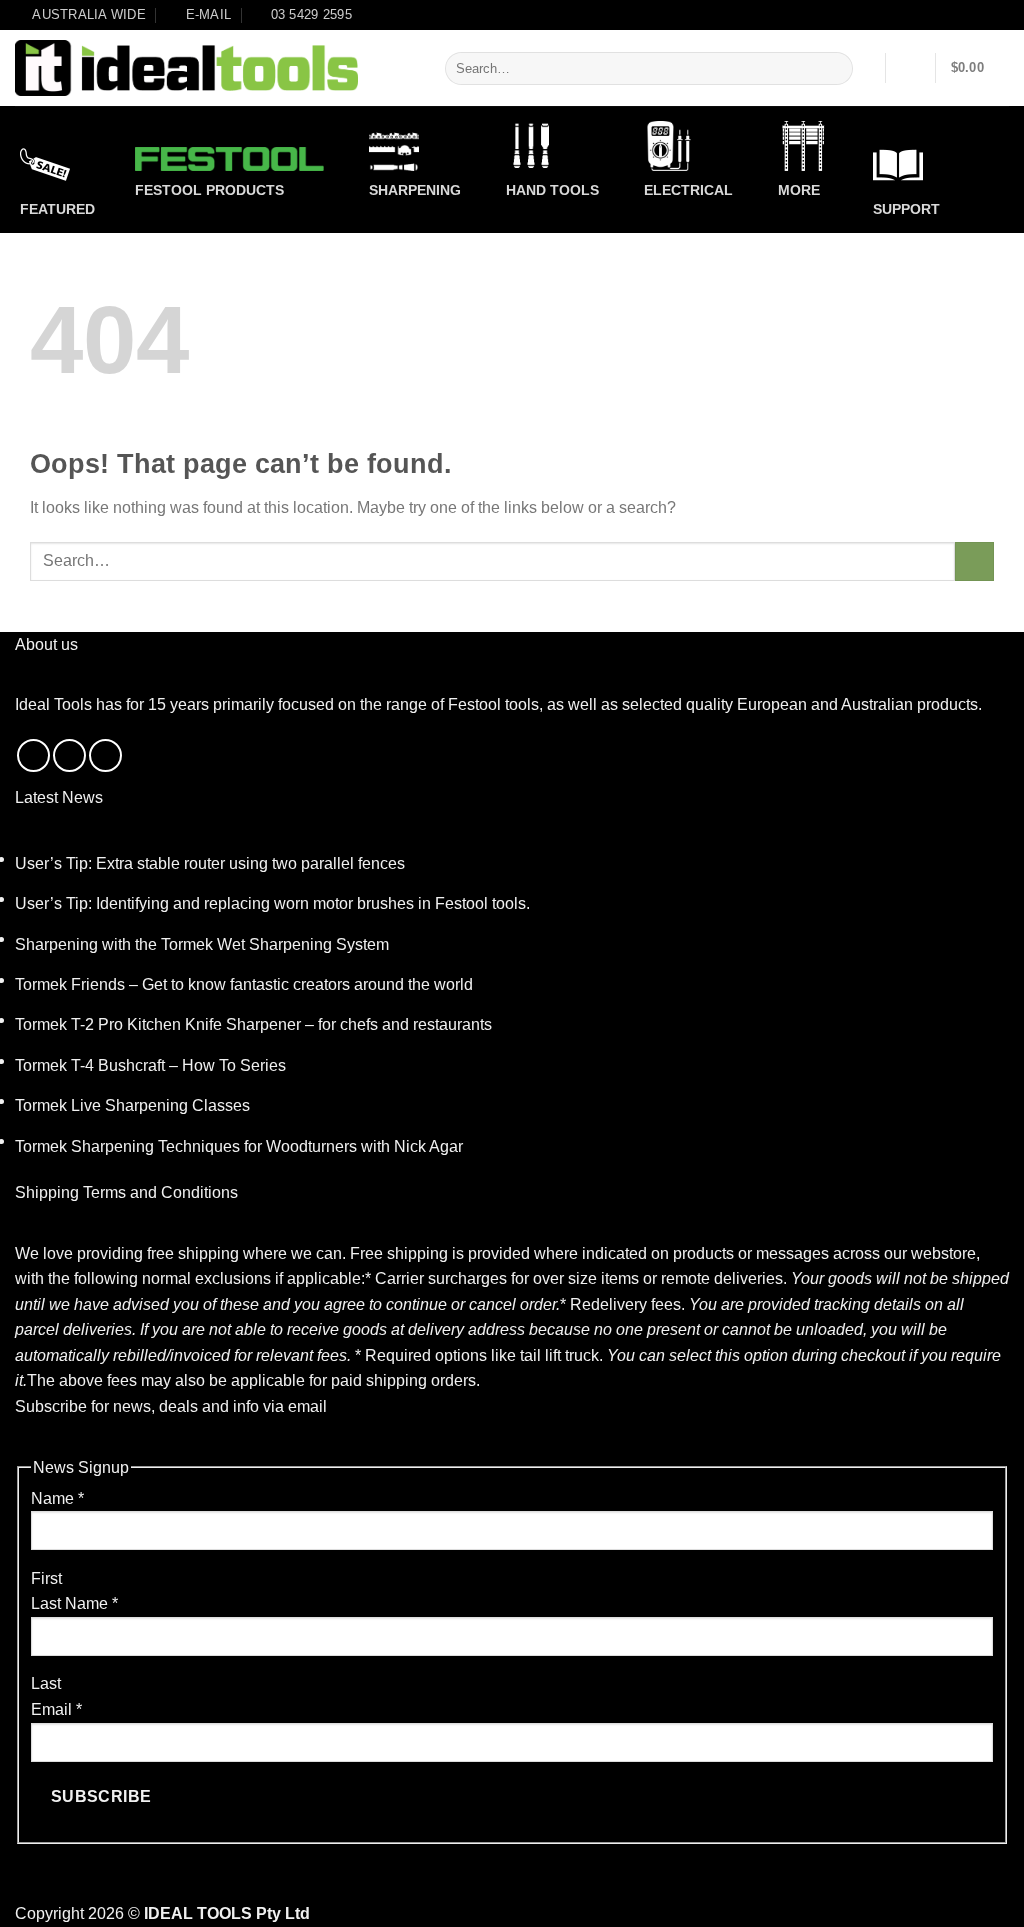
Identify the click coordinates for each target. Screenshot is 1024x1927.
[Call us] (105, 755)
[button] (911, 68)
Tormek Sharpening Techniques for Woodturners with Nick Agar (239, 1146)
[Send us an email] (69, 755)
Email (56, 1709)
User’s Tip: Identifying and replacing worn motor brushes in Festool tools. (272, 903)
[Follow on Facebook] (33, 755)
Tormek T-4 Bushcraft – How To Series (150, 1065)
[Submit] (833, 69)
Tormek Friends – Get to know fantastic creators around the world (244, 984)
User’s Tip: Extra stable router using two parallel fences (210, 863)
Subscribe (101, 1796)
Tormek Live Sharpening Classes (132, 1105)
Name (57, 1498)
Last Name (74, 1603)
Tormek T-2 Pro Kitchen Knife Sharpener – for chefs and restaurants (253, 1024)
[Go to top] (982, 1899)
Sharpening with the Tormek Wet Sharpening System (202, 944)
